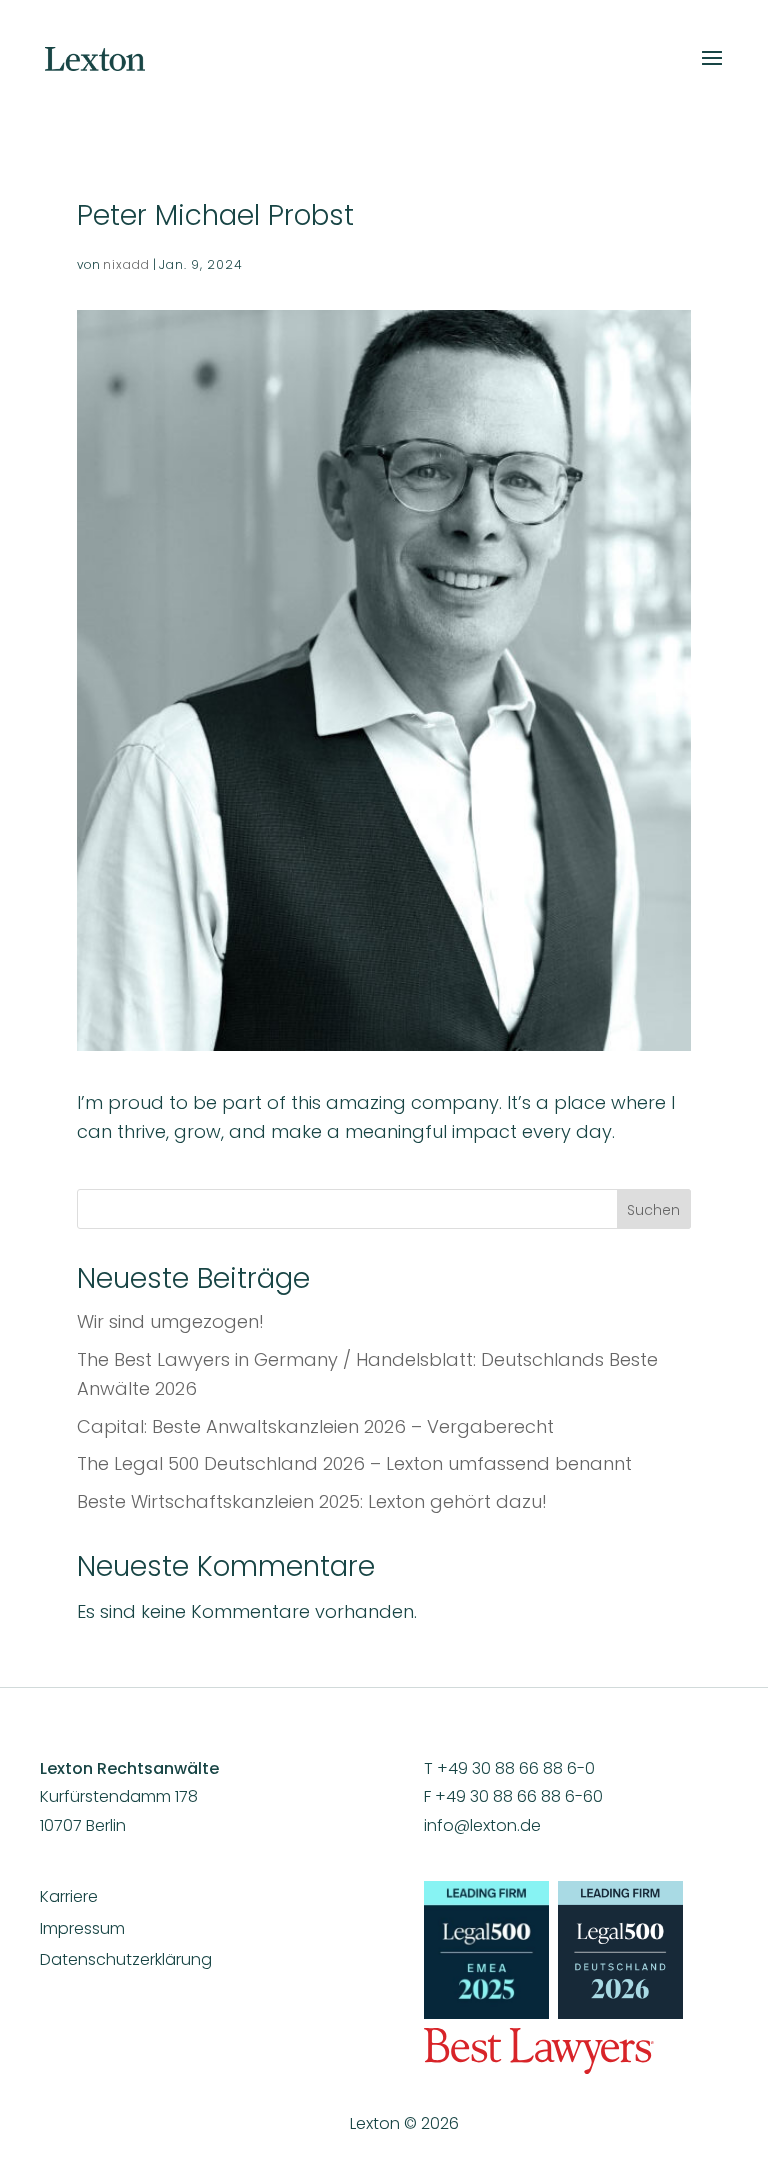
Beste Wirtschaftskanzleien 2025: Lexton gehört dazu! (312, 1501)
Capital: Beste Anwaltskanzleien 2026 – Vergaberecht (315, 1426)
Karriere (69, 1896)
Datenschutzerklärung (126, 1959)
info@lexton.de (482, 1825)
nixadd (126, 264)
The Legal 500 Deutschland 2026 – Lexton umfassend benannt (354, 1463)
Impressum (82, 1928)
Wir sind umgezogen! (170, 1321)
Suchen (653, 1210)
